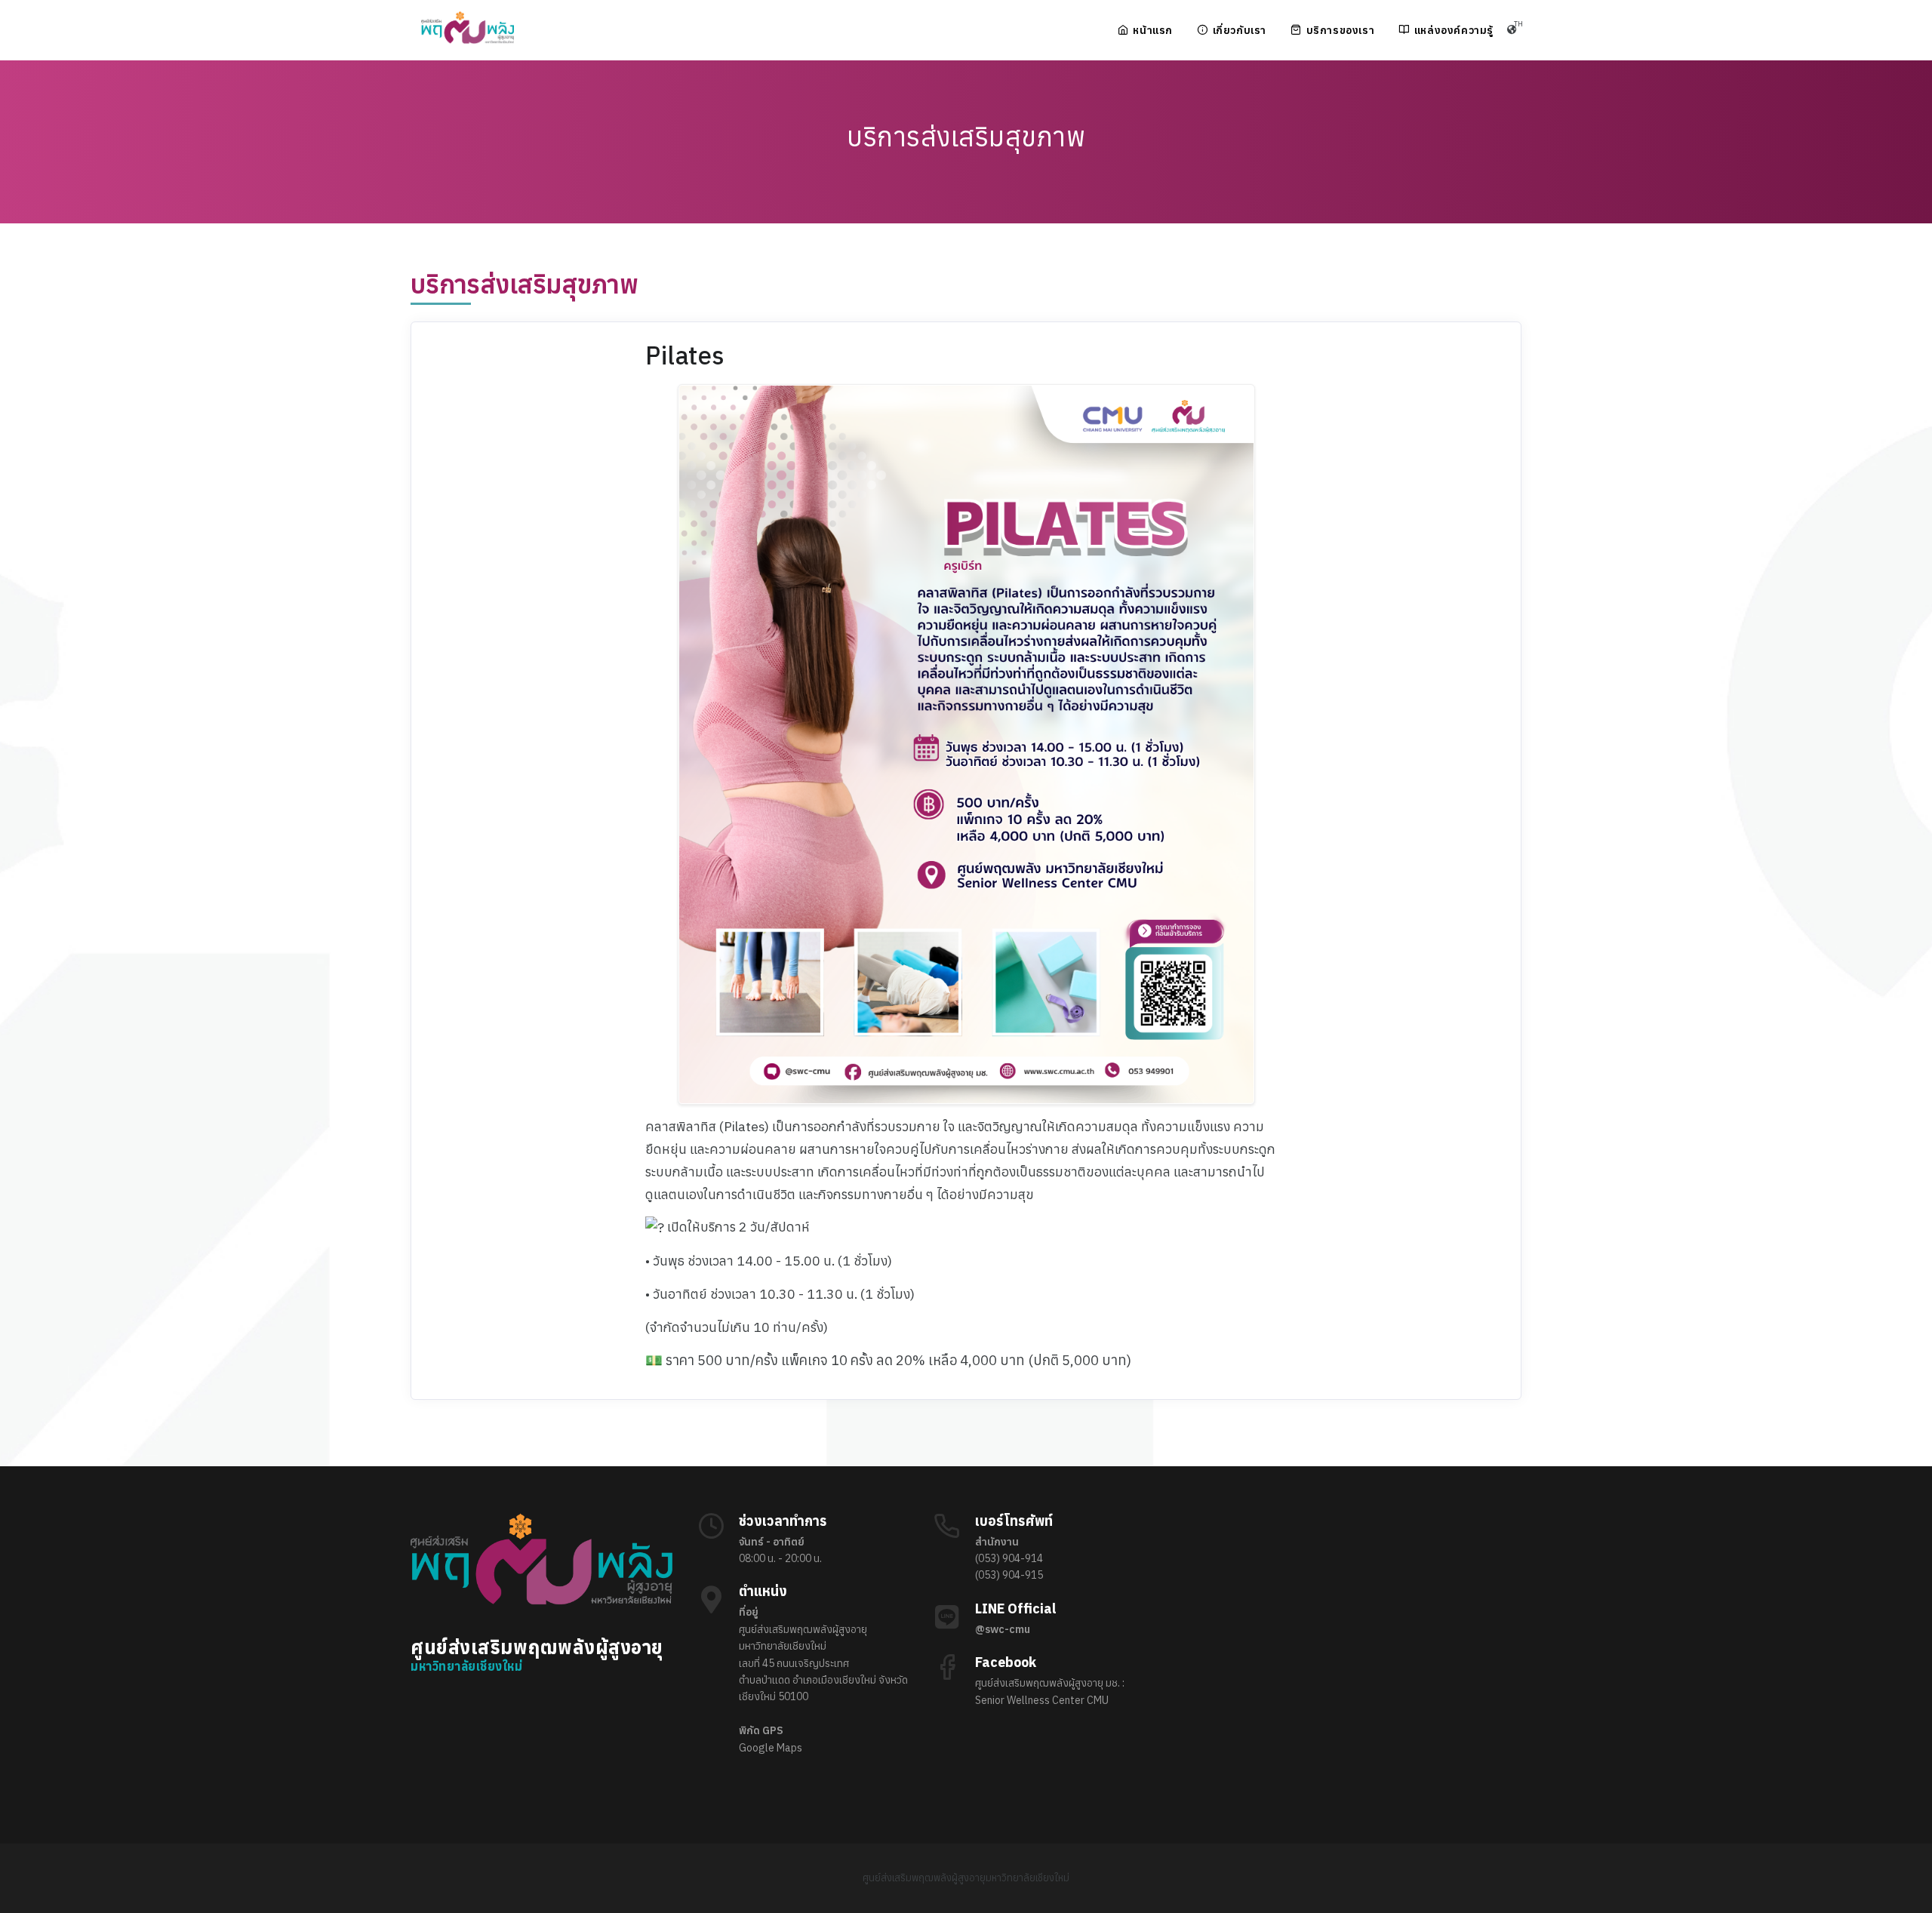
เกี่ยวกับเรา (1240, 30)
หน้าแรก (1153, 30)
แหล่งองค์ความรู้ (1454, 30)
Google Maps (771, 1748)
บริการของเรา (1341, 30)
